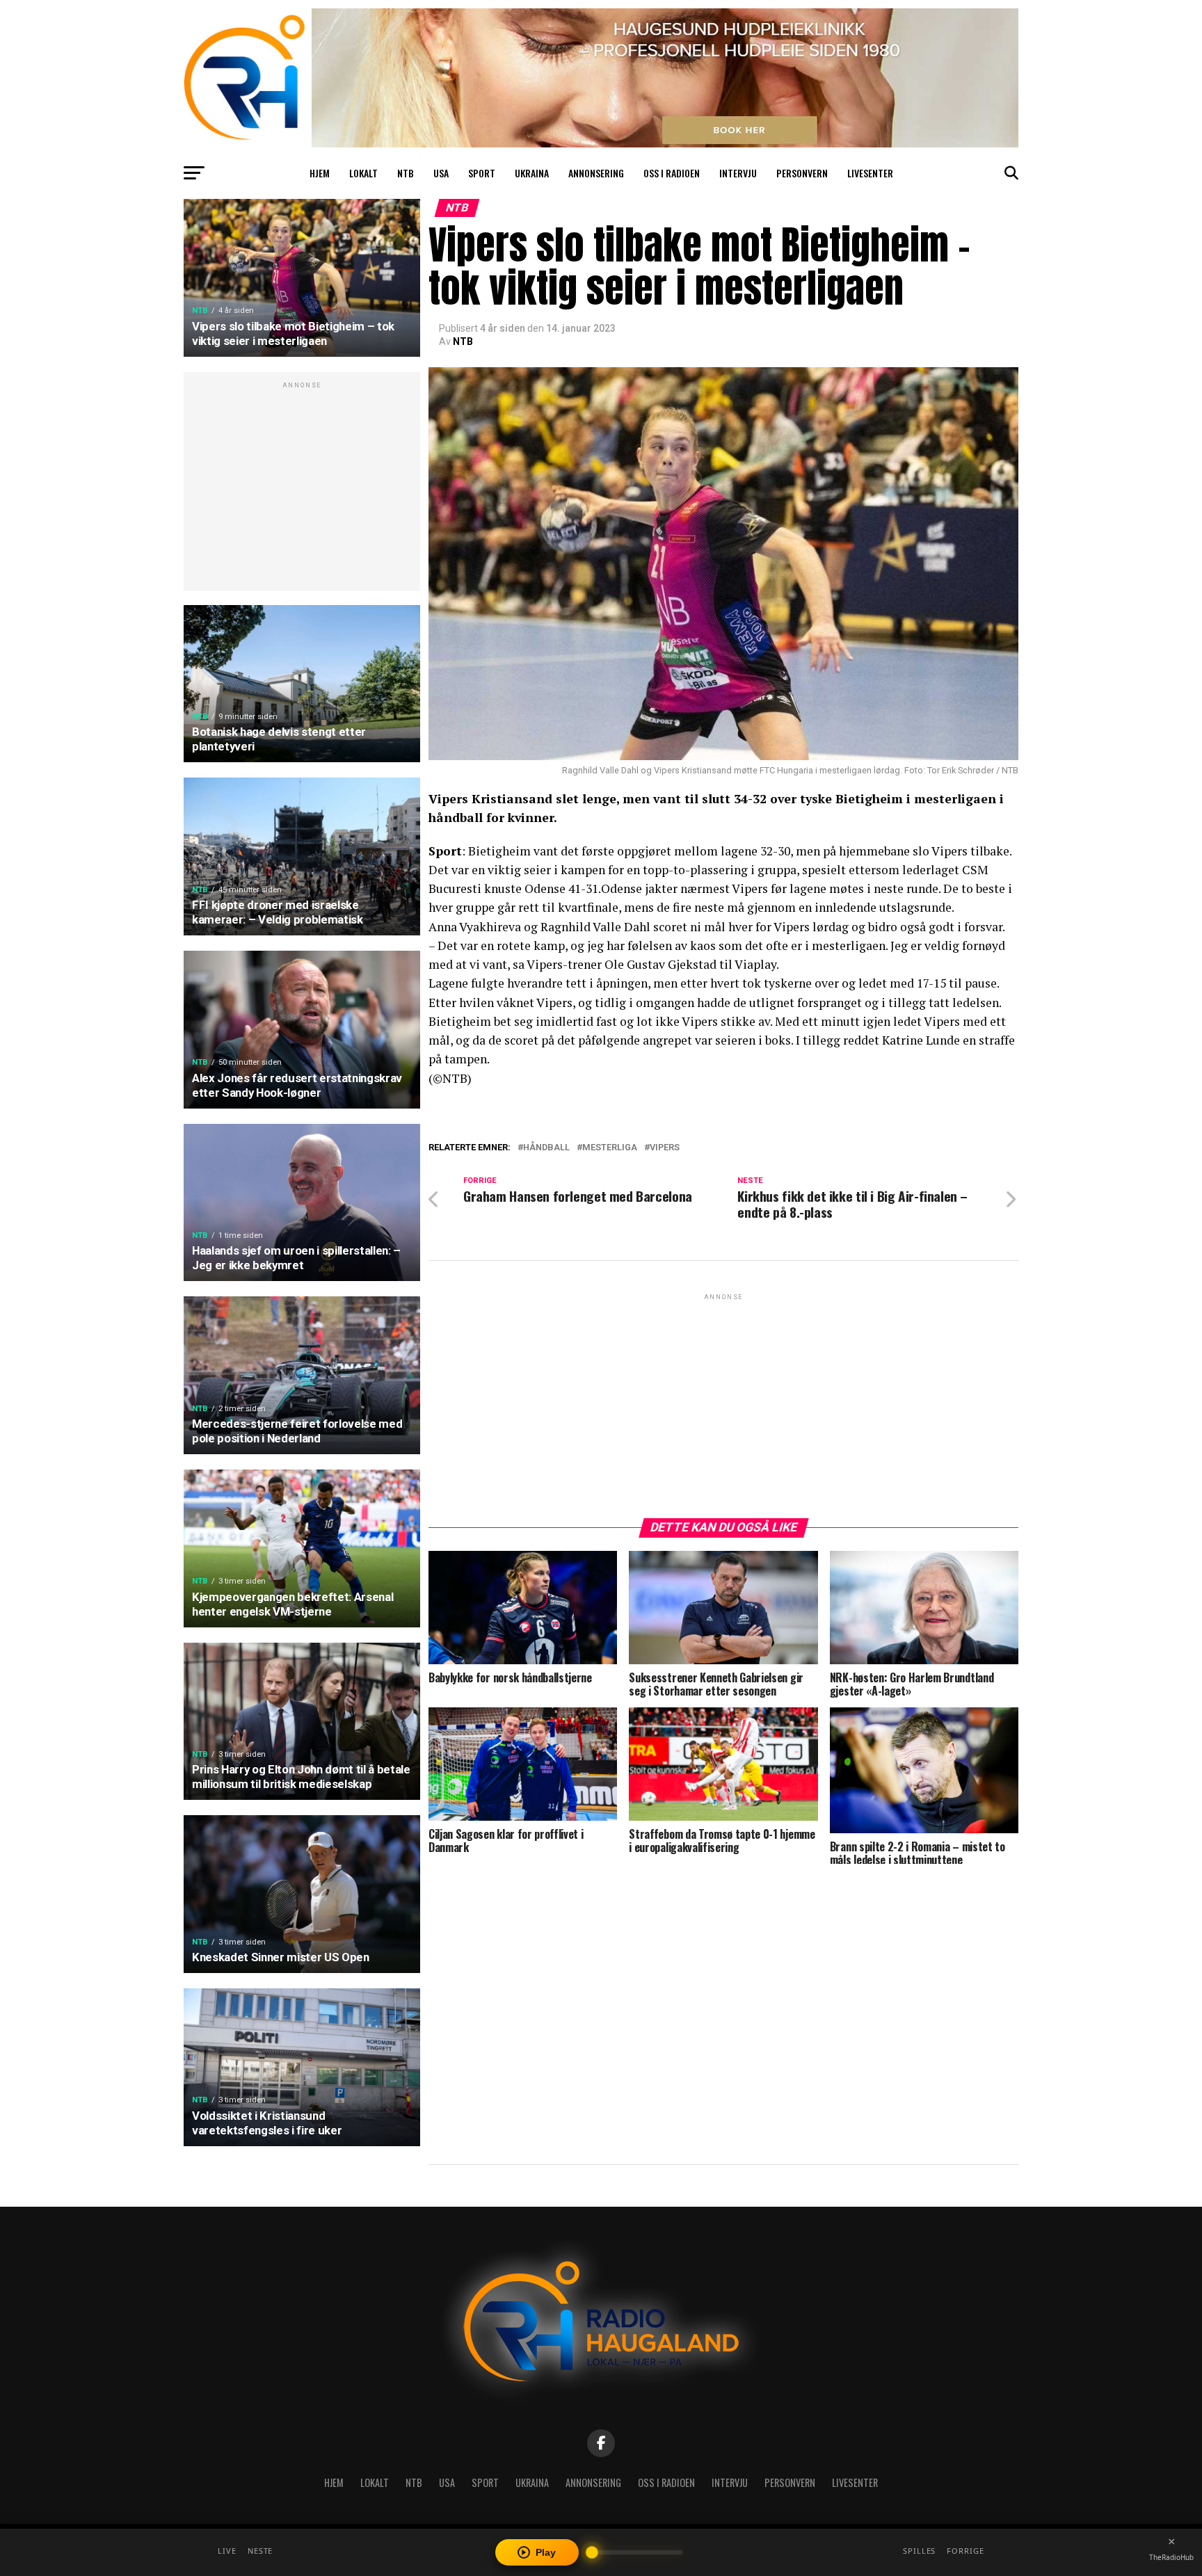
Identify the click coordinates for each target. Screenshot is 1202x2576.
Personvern (802, 173)
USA (441, 173)
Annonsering (596, 173)
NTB (406, 173)
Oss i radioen (672, 173)
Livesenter (870, 173)
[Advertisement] (302, 489)
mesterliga (610, 1148)
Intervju (738, 173)
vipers (665, 1148)
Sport (482, 173)
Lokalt (363, 173)
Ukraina (532, 173)
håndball (546, 1148)
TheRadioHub (1171, 2557)
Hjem (320, 173)
